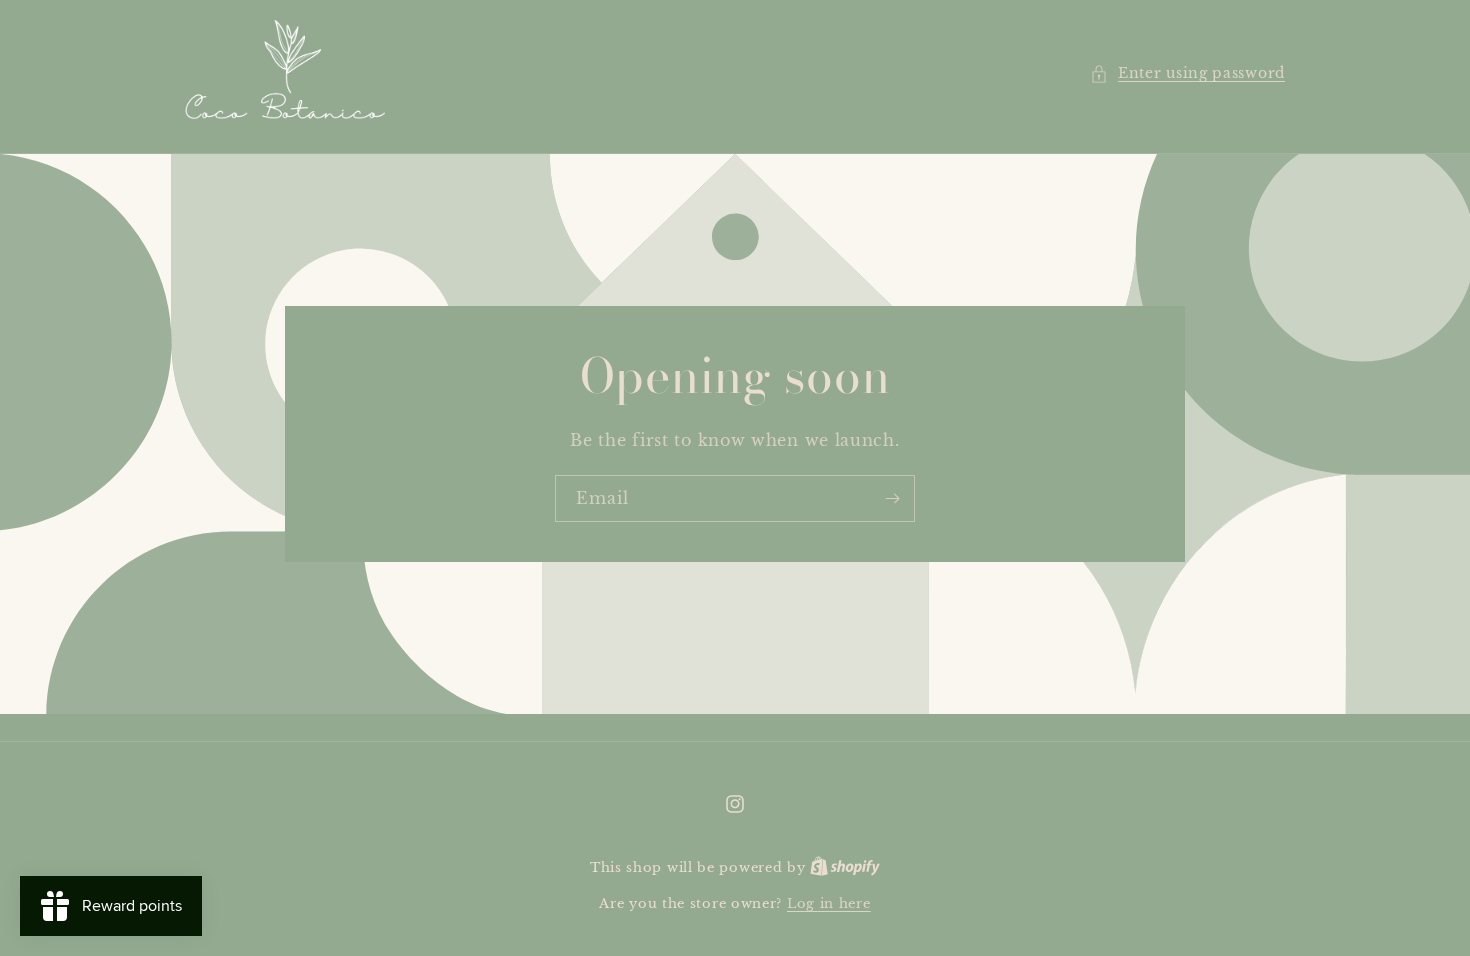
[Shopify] (845, 867)
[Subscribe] (892, 498)
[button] (1187, 73)
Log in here (829, 903)
